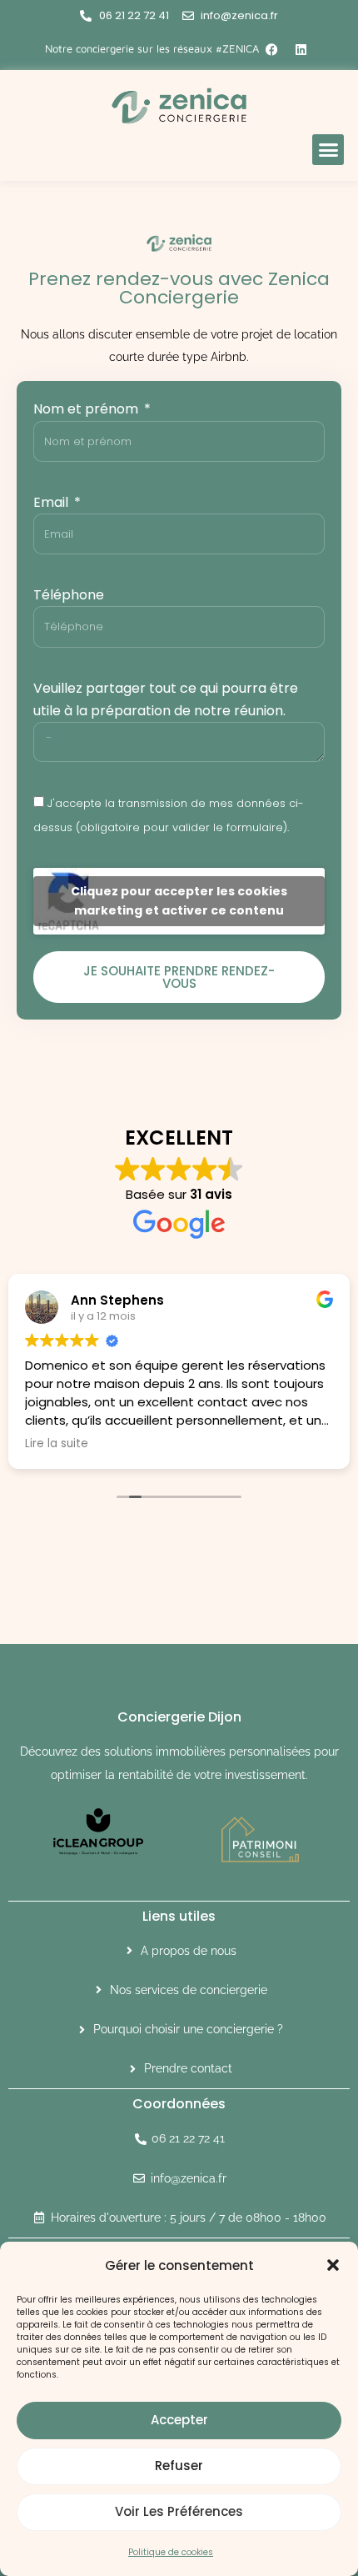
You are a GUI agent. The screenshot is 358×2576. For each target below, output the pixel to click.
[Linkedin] (301, 49)
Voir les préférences (179, 2511)
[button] (333, 2265)
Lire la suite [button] (57, 1444)
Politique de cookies (171, 2552)
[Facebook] (271, 49)
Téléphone (69, 595)
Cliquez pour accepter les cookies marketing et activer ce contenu (179, 901)
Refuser (179, 2466)
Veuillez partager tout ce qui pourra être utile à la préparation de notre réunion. (166, 699)
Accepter (179, 2420)
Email (52, 502)
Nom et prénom (87, 409)
